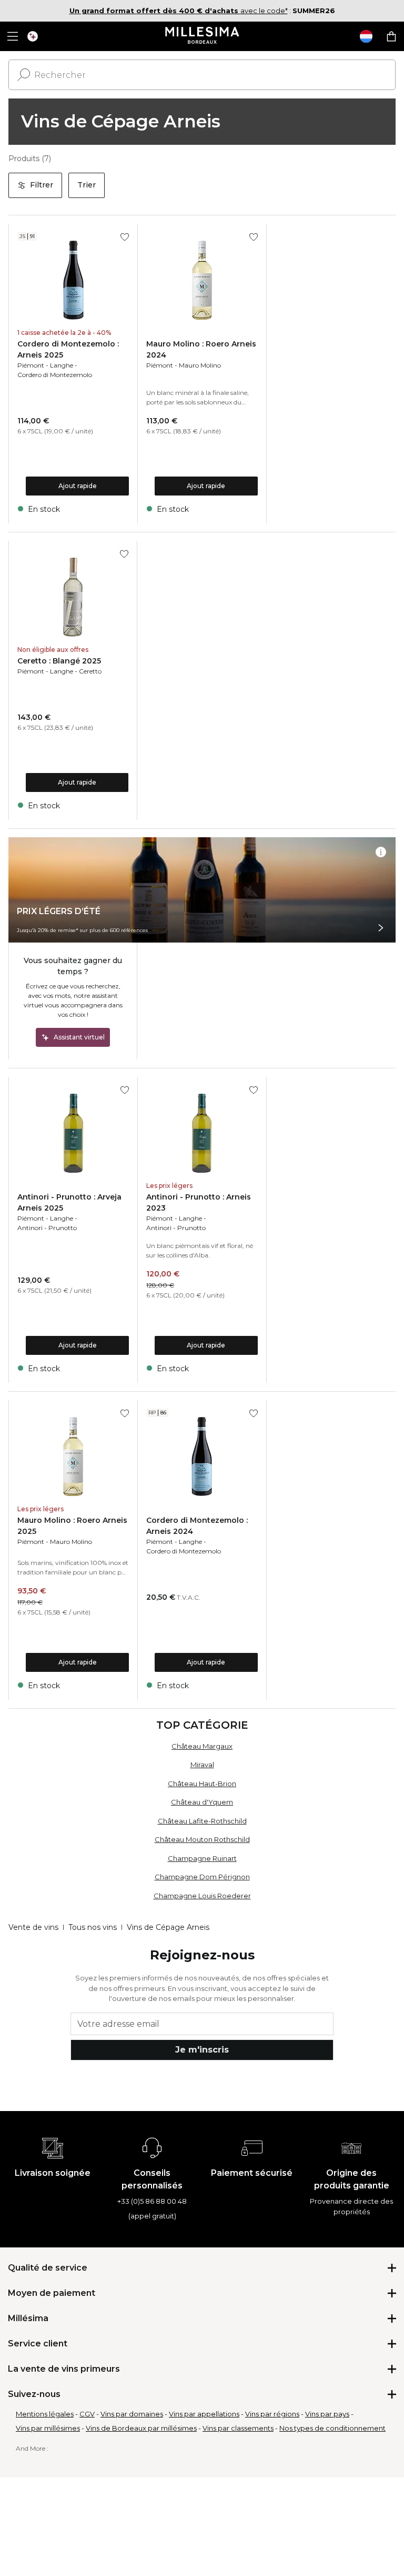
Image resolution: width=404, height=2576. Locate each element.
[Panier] (391, 36)
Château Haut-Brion (202, 1784)
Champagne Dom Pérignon (202, 1877)
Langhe (62, 365)
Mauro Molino (200, 365)
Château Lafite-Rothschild (202, 1821)
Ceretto (90, 671)
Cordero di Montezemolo (55, 375)
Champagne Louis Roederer (202, 1896)
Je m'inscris (202, 2050)
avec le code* (179, 11)
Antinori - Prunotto (47, 1228)
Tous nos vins (93, 1927)
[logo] (202, 36)
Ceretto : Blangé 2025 (59, 661)
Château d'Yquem (202, 1802)
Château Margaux (202, 1746)
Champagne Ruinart (202, 1858)
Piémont (31, 365)
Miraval (202, 1765)
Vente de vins (33, 1927)
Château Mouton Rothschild (202, 1839)
